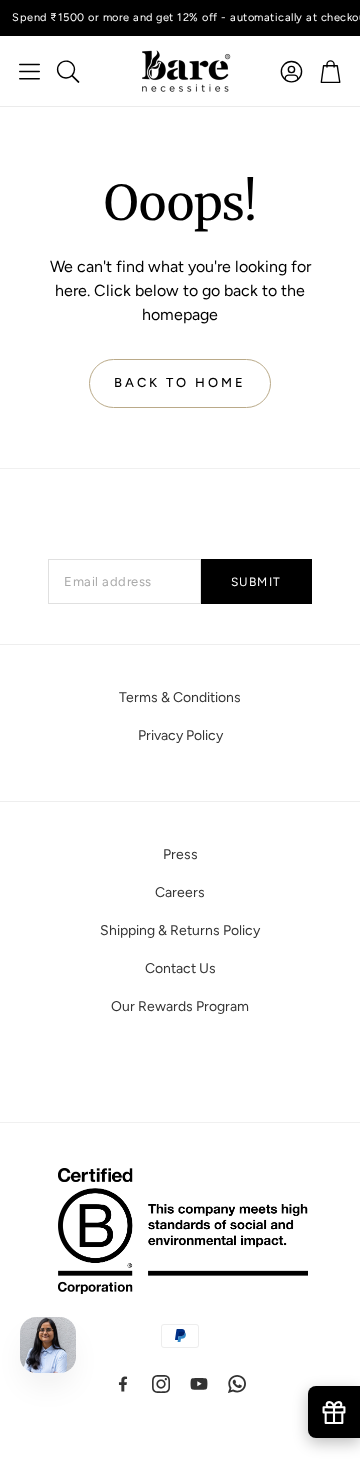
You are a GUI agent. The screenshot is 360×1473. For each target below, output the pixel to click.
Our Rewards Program (180, 1006)
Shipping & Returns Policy (180, 930)
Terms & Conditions (180, 697)
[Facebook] (123, 1384)
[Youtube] (199, 1384)
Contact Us (180, 968)
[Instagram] (161, 1384)
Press (180, 854)
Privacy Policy (180, 735)
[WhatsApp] (237, 1384)
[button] (29, 71)
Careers (180, 892)
